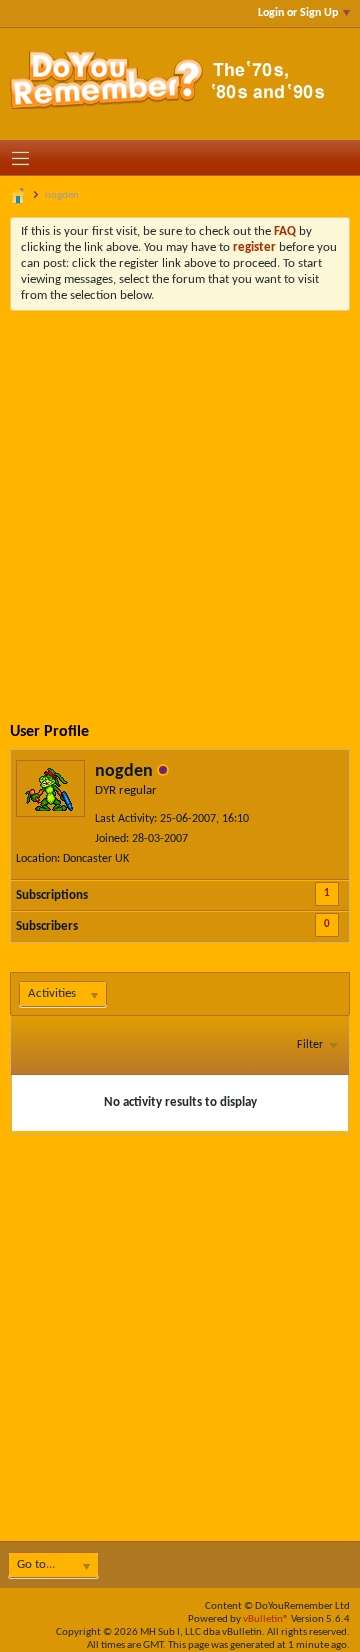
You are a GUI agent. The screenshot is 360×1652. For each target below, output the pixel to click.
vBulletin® (266, 1619)
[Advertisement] (180, 501)
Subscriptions (52, 895)
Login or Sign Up (298, 13)
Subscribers (47, 926)
